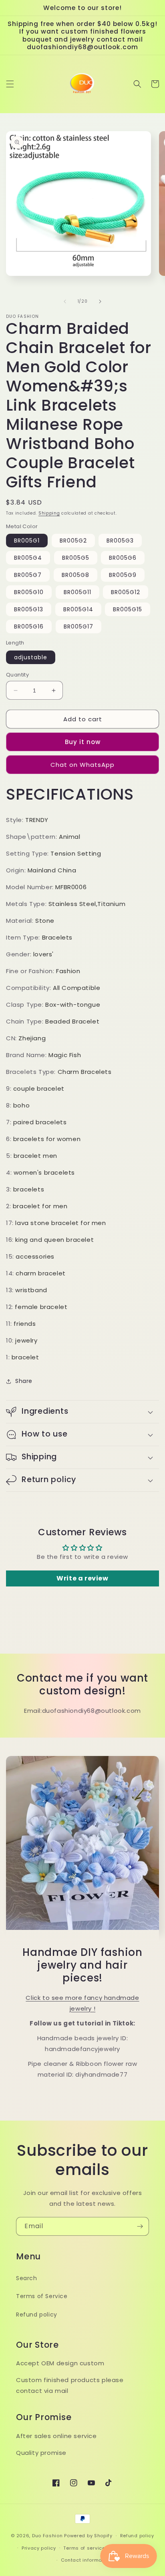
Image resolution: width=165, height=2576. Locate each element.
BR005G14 (78, 609)
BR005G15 (128, 609)
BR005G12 (126, 592)
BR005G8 (75, 575)
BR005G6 (123, 558)
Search (27, 2278)
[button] (10, 84)
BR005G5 (76, 558)
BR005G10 (29, 592)
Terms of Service (42, 2296)
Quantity (17, 675)
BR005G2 (73, 541)
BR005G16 (29, 627)
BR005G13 (29, 609)
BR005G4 (28, 558)
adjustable (31, 657)
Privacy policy (39, 2548)
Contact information (86, 2560)
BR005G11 (77, 592)
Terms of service (84, 2548)
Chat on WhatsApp (82, 765)
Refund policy (37, 2315)
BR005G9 (123, 575)
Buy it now (83, 742)
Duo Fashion (47, 2536)
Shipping (49, 513)
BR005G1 (27, 541)
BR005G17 (78, 627)
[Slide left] (65, 301)
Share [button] (24, 1381)
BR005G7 (28, 575)
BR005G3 (120, 541)
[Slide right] (100, 301)
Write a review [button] (82, 1578)
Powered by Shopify (88, 2536)
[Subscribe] (140, 2226)
